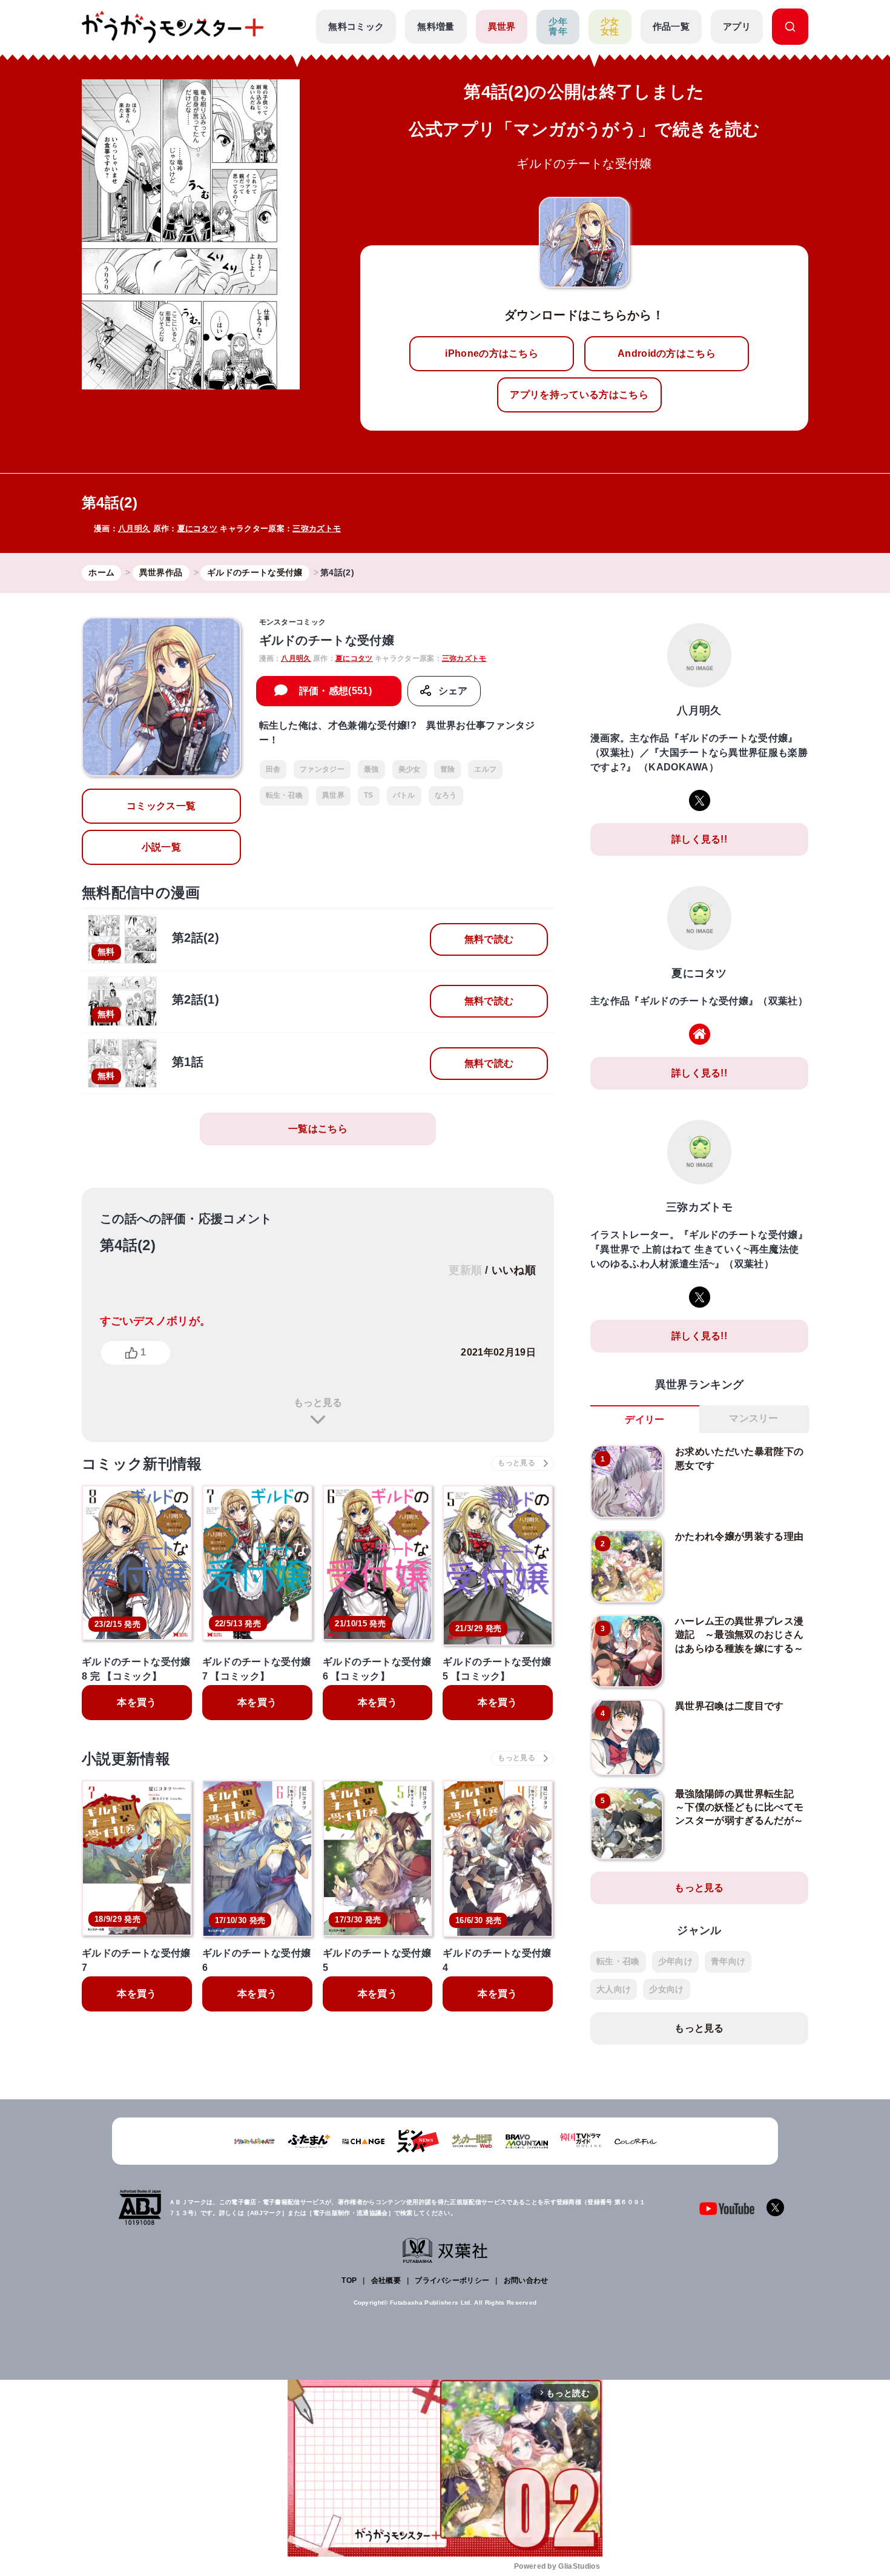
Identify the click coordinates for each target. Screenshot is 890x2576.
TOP (349, 2280)
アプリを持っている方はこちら (579, 395)
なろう (446, 795)
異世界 (502, 26)
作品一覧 (671, 26)
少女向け (666, 1989)
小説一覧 (161, 847)
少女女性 (610, 27)
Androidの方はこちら (667, 353)
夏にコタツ (198, 528)
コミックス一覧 (161, 806)
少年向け (675, 1961)
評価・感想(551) (335, 691)
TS (369, 795)
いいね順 (514, 1270)
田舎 (273, 769)
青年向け (728, 1961)
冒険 (448, 769)
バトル (404, 795)
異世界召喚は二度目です (730, 1706)
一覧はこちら (318, 1129)
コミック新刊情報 (142, 1464)
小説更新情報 (126, 1759)
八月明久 (134, 528)
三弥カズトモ (317, 528)
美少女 (410, 769)
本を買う (137, 1702)
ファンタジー (322, 769)
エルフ (485, 769)
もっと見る (318, 1402)
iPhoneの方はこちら (492, 353)
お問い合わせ (526, 2280)
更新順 (465, 1270)
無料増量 (436, 26)
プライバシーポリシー (452, 2280)
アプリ (737, 26)
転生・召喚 (285, 795)
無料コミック (356, 26)
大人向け (614, 1989)
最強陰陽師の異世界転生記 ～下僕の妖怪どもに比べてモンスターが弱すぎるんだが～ (739, 1807)
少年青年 (558, 27)
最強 (371, 769)
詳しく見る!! (699, 839)
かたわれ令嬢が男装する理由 (739, 1536)
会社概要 (386, 2280)
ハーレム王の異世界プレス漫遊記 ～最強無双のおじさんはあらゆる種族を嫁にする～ (739, 1635)
